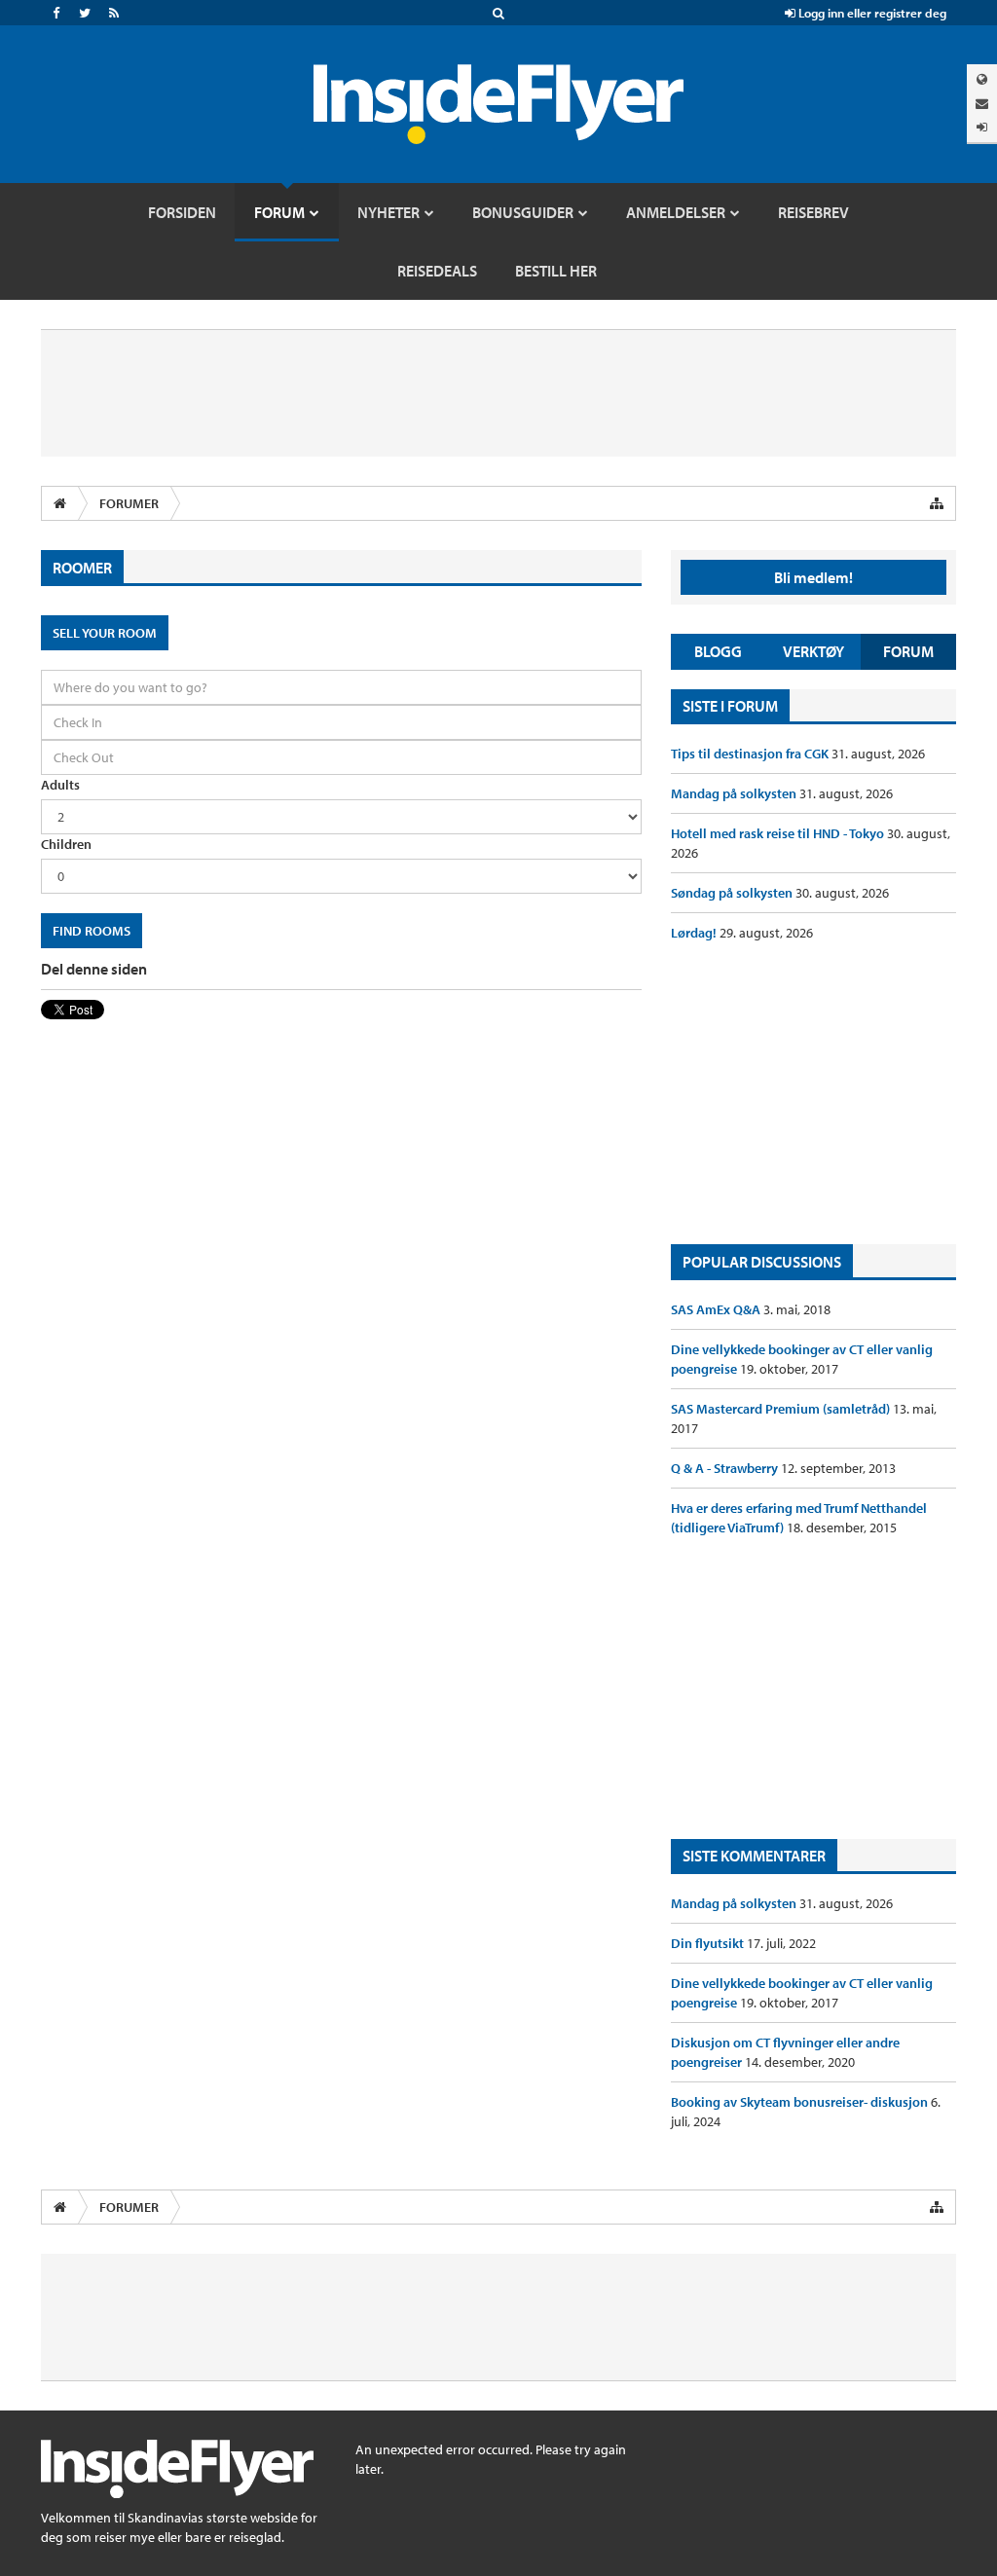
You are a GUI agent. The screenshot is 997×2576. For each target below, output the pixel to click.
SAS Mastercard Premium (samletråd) (782, 1409)
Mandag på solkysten (735, 793)
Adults (60, 785)
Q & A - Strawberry (726, 1468)
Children (66, 844)
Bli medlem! (813, 577)
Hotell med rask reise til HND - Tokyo (779, 833)
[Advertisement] (813, 1093)
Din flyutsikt (709, 1943)
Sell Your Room (105, 633)
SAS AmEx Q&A (717, 1309)
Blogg (718, 651)
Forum (908, 651)
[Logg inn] (982, 127)
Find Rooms (92, 931)
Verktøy (813, 651)
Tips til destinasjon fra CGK (751, 754)
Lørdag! (695, 933)
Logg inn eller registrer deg (871, 13)
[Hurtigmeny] (937, 503)
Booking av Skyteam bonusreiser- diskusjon (801, 2102)
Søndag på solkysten (733, 893)
